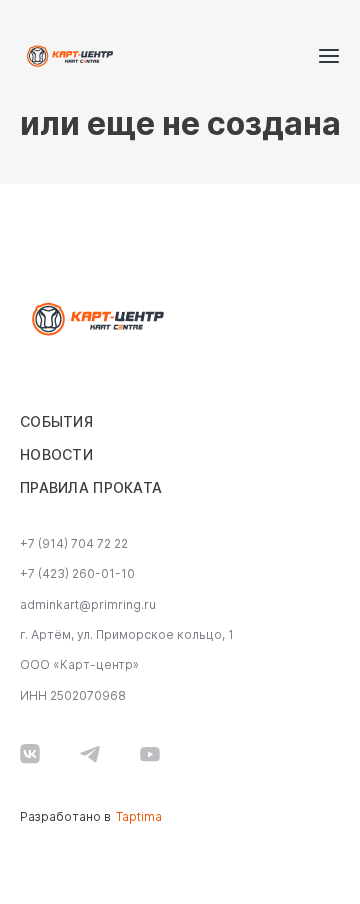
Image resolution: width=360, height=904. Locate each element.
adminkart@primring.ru (88, 605)
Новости (56, 455)
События (56, 422)
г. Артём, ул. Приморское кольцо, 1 (127, 635)
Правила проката (91, 488)
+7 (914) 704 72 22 (74, 544)
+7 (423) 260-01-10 (77, 574)
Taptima (139, 817)
